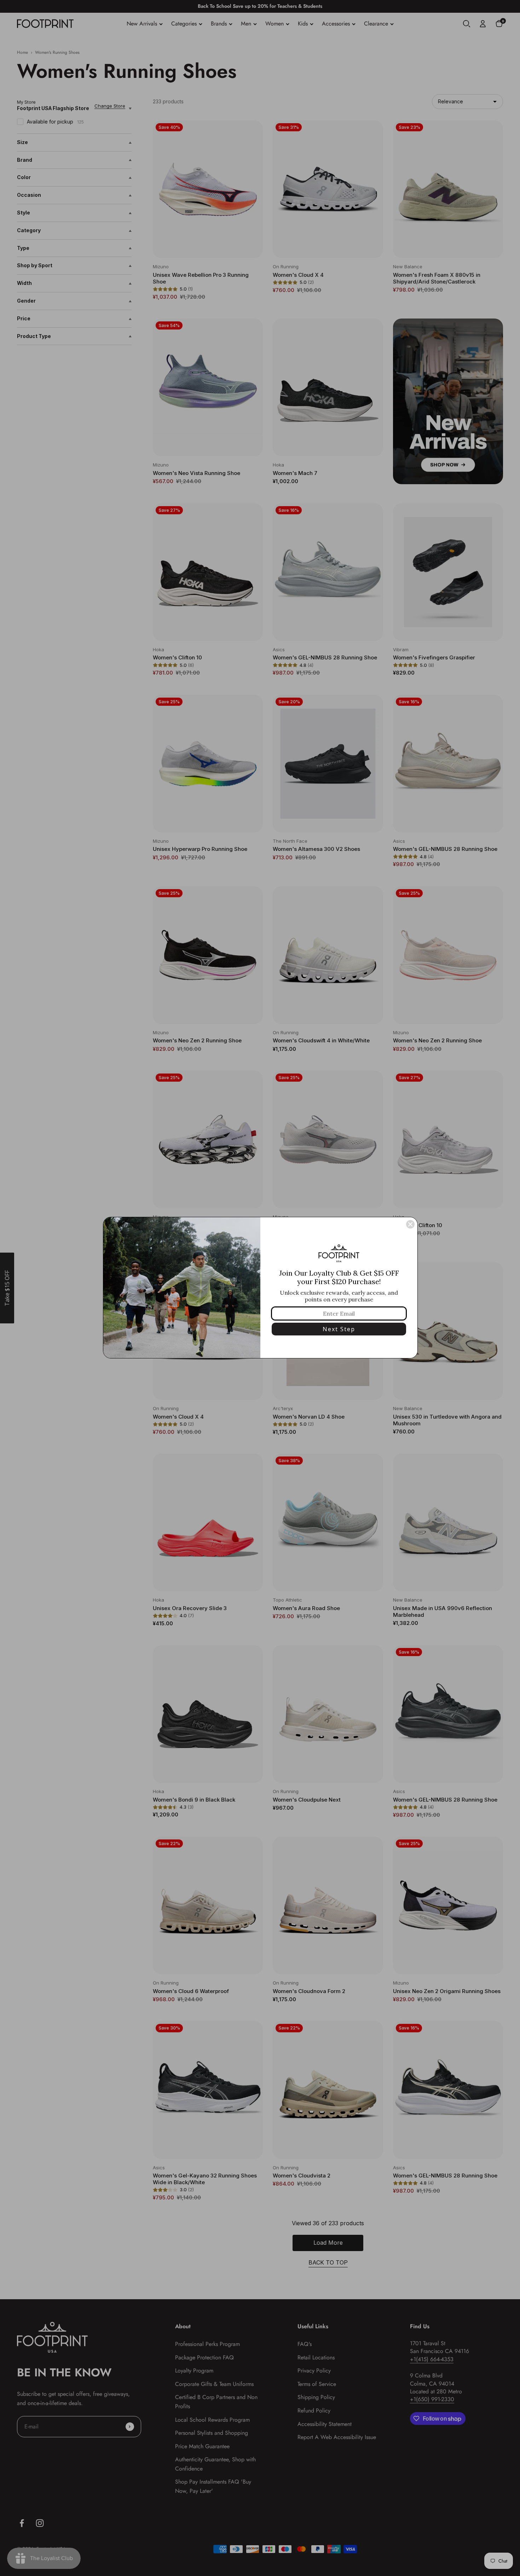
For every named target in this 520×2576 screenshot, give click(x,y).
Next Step (339, 1329)
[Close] (410, 1224)
